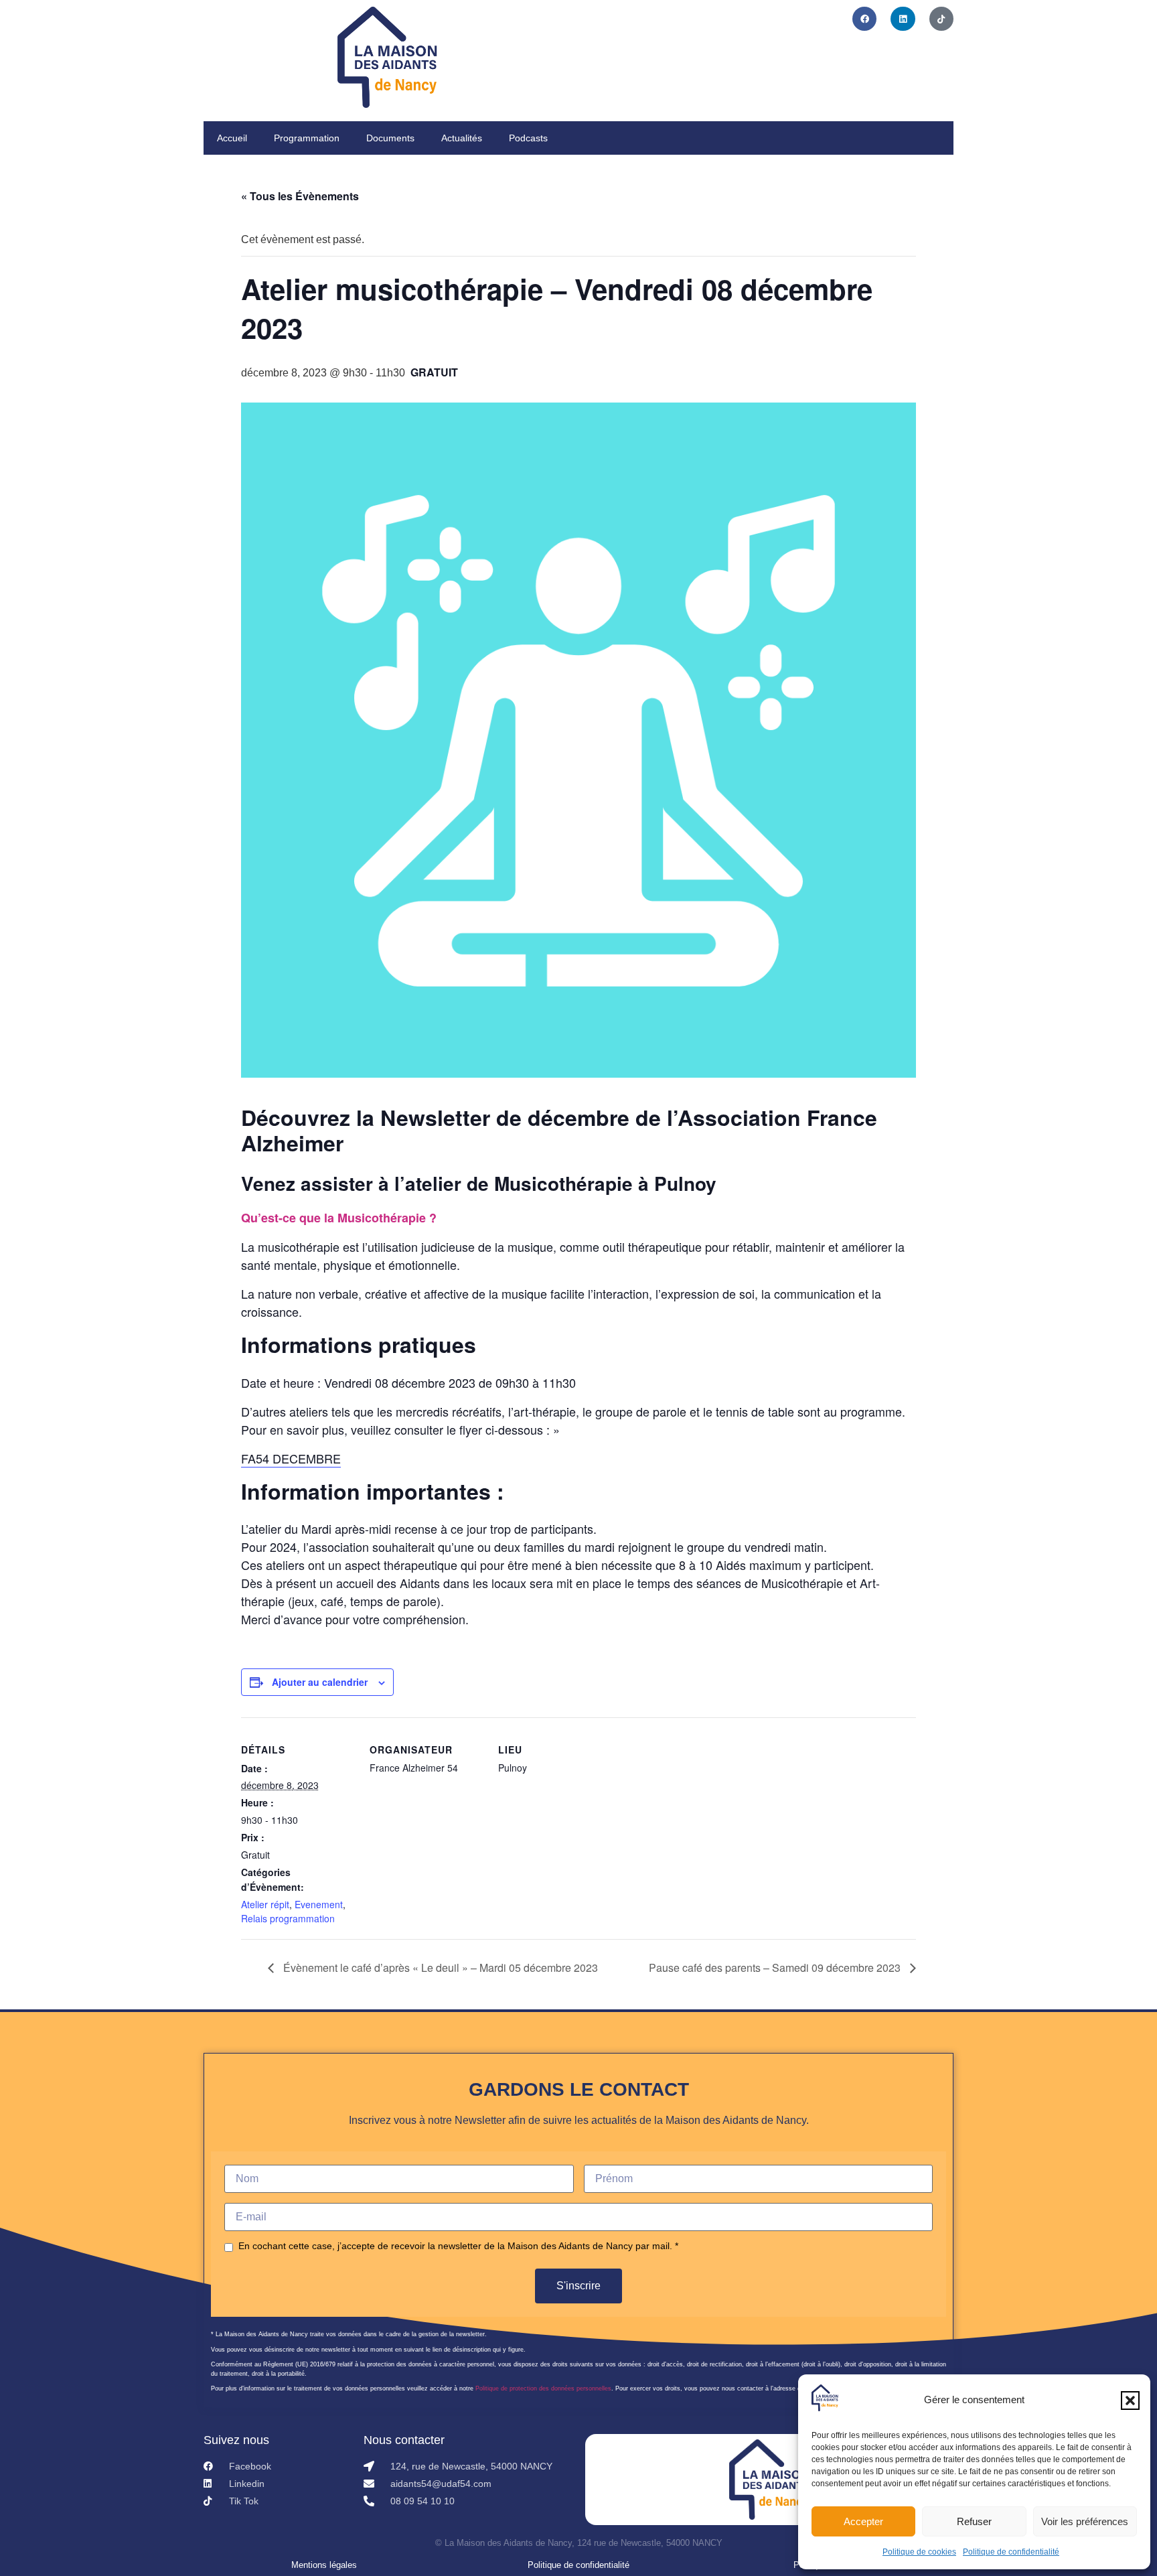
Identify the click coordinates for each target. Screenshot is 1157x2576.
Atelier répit (265, 1904)
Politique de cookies (919, 2552)
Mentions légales (324, 2565)
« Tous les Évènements (300, 196)
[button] (1130, 2401)
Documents (390, 138)
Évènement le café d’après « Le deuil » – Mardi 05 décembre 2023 (439, 1967)
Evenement (319, 1904)
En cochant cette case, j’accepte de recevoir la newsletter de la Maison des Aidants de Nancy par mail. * (458, 2246)
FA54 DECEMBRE (291, 1458)
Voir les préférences (1085, 2521)
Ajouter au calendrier (320, 1682)
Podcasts (528, 138)
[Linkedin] (903, 19)
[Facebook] (864, 19)
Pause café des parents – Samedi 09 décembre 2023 (776, 1967)
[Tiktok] (941, 19)
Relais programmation (288, 1918)
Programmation (307, 138)
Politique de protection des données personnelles (543, 2388)
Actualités (462, 138)
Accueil (232, 138)
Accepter (863, 2521)
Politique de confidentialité (1011, 2552)
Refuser (974, 2521)
